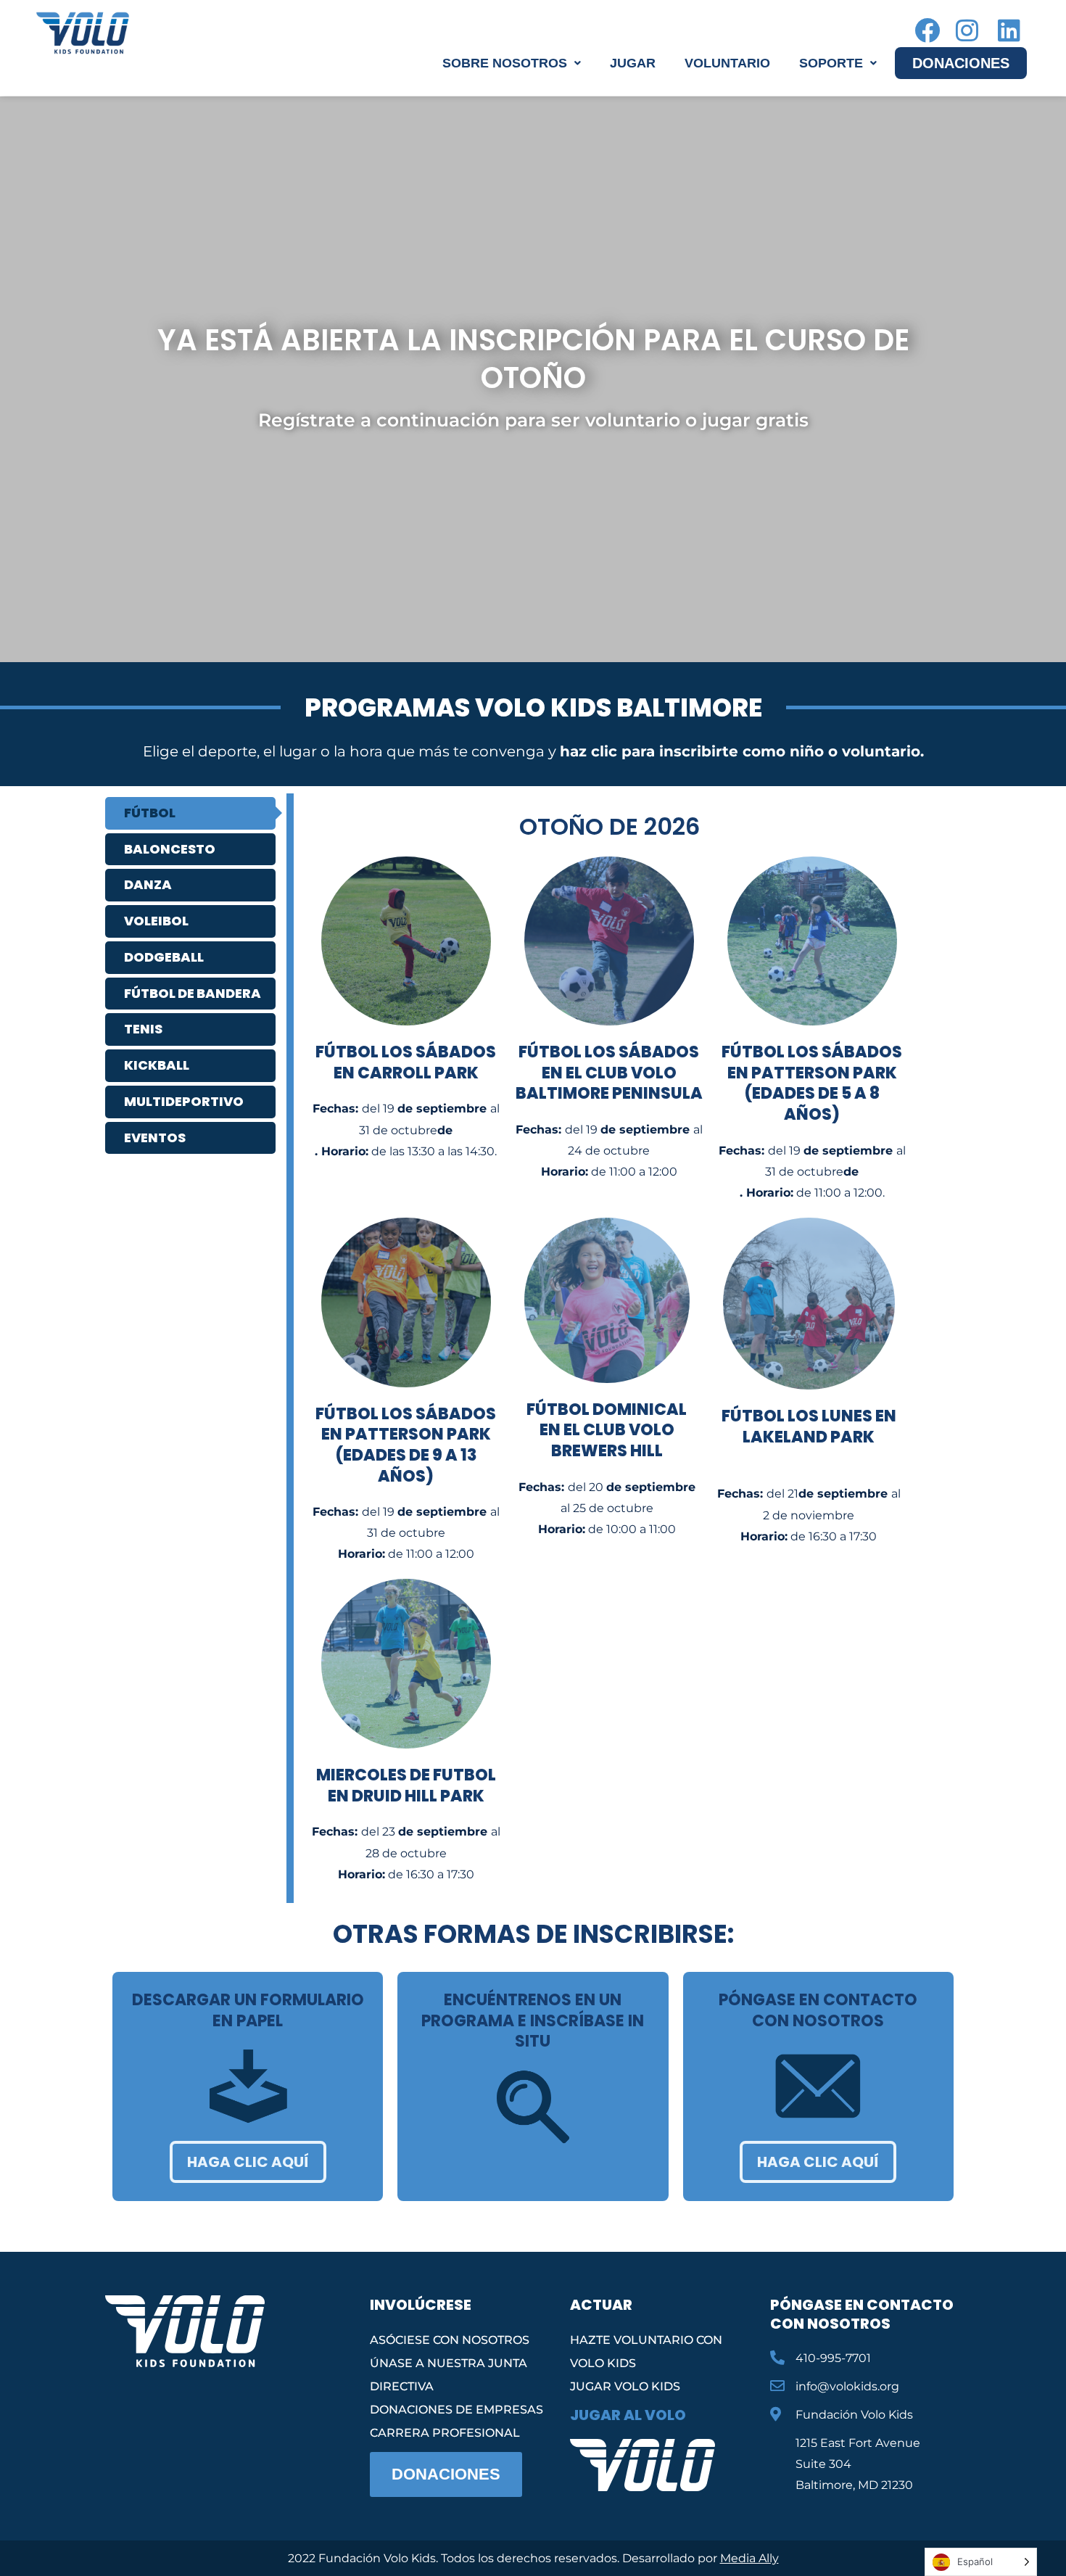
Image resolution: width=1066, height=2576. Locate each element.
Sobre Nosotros (505, 63)
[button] (512, 63)
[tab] (190, 813)
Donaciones (961, 63)
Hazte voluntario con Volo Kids (646, 2352)
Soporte (831, 63)
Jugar (633, 63)
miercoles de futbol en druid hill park (406, 1786)
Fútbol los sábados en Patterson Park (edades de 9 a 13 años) (406, 1445)
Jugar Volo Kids (625, 2386)
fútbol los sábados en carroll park (406, 1062)
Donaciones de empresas (456, 2410)
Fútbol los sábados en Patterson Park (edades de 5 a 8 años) (812, 1083)
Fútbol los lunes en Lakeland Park (809, 1427)
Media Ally (749, 2558)
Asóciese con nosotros (450, 2340)
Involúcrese (421, 2305)
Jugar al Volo (628, 2415)
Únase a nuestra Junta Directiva (449, 2375)
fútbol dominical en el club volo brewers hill (607, 1430)
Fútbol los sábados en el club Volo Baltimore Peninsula (609, 1073)
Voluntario (727, 63)
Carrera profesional (445, 2433)
